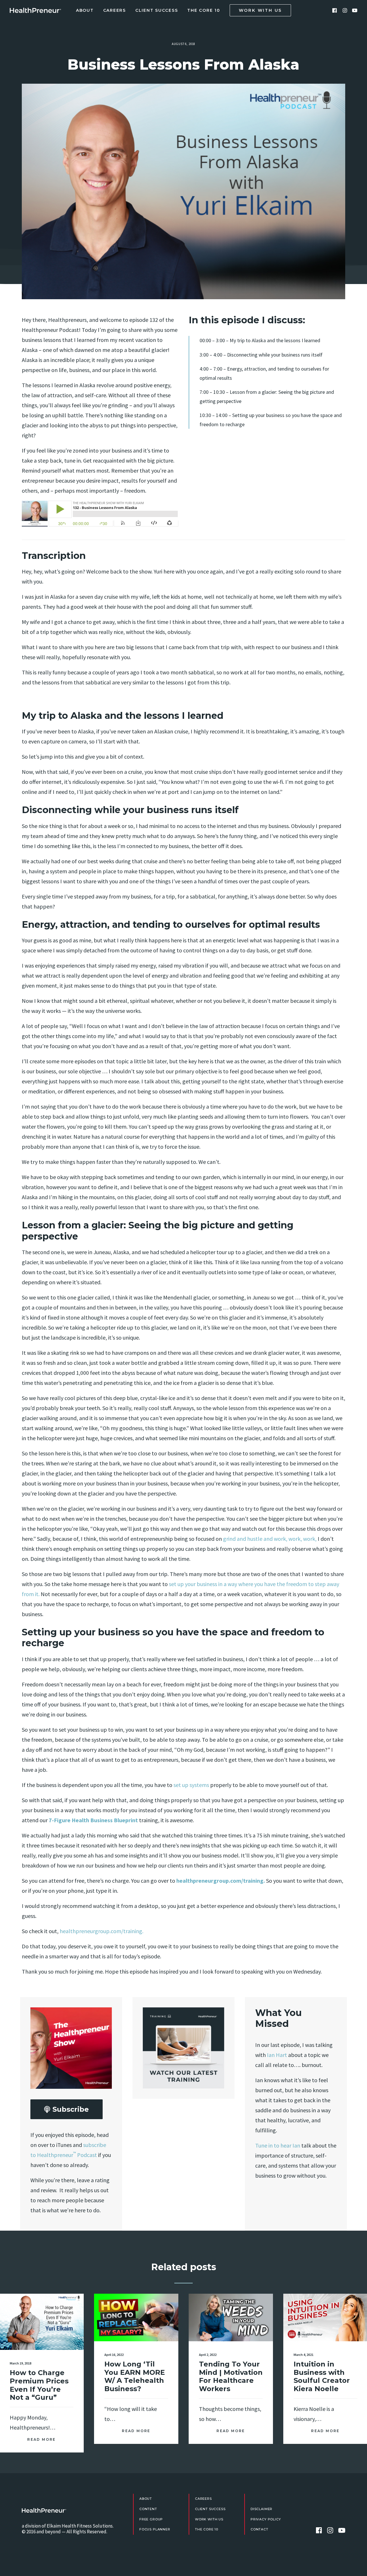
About (85, 10)
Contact (259, 2529)
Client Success (157, 10)
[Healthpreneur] (44, 2510)
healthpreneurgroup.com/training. (221, 1881)
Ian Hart (277, 2055)
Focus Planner (155, 2529)
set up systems (191, 1785)
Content (148, 2509)
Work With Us (209, 2519)
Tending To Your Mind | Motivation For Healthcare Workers (231, 2376)
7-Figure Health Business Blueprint (93, 1820)
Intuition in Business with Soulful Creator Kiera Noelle (322, 2376)
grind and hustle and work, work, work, (269, 1539)
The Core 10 (204, 10)
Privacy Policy (266, 2519)
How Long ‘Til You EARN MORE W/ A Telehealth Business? (135, 2376)
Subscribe (71, 2109)
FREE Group (151, 2519)
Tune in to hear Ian (278, 2145)
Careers (115, 10)
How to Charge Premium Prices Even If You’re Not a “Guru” (39, 2385)
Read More (42, 2439)
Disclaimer (261, 2509)
